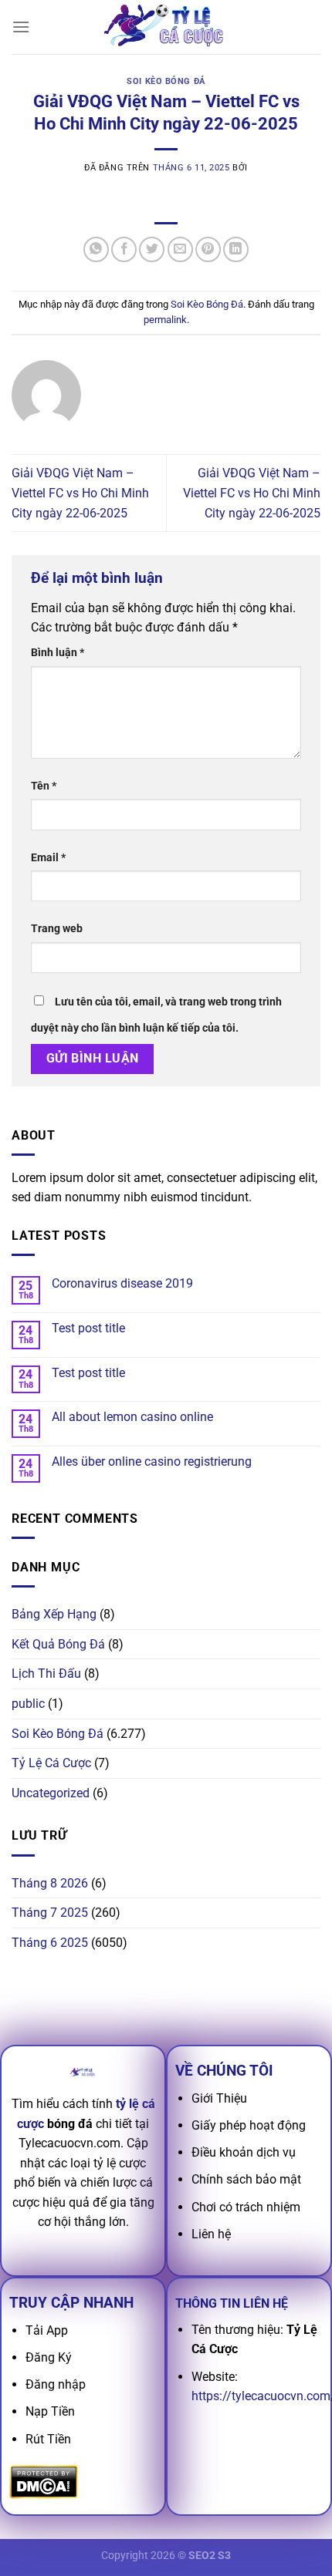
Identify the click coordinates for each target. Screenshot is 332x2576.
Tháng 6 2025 (50, 1943)
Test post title (88, 1328)
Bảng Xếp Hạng (54, 1614)
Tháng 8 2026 (50, 1883)
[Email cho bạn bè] (180, 249)
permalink (165, 320)
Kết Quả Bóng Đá (58, 1644)
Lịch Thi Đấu (46, 1674)
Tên (44, 786)
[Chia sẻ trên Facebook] (124, 249)
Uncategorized (51, 1793)
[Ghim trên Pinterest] (208, 249)
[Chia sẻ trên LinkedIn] (236, 249)
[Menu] (21, 27)
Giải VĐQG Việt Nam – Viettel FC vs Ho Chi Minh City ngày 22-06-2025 (80, 493)
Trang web (57, 929)
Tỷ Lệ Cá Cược (51, 1763)
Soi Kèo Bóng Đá (166, 81)
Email (48, 858)
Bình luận (58, 653)
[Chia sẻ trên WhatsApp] (96, 249)
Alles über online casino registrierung (152, 1461)
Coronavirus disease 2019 (122, 1283)
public (28, 1704)
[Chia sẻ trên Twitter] (152, 249)
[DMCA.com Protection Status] (44, 2481)
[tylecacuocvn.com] (166, 27)
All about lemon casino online (132, 1417)
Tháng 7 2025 (50, 1913)
